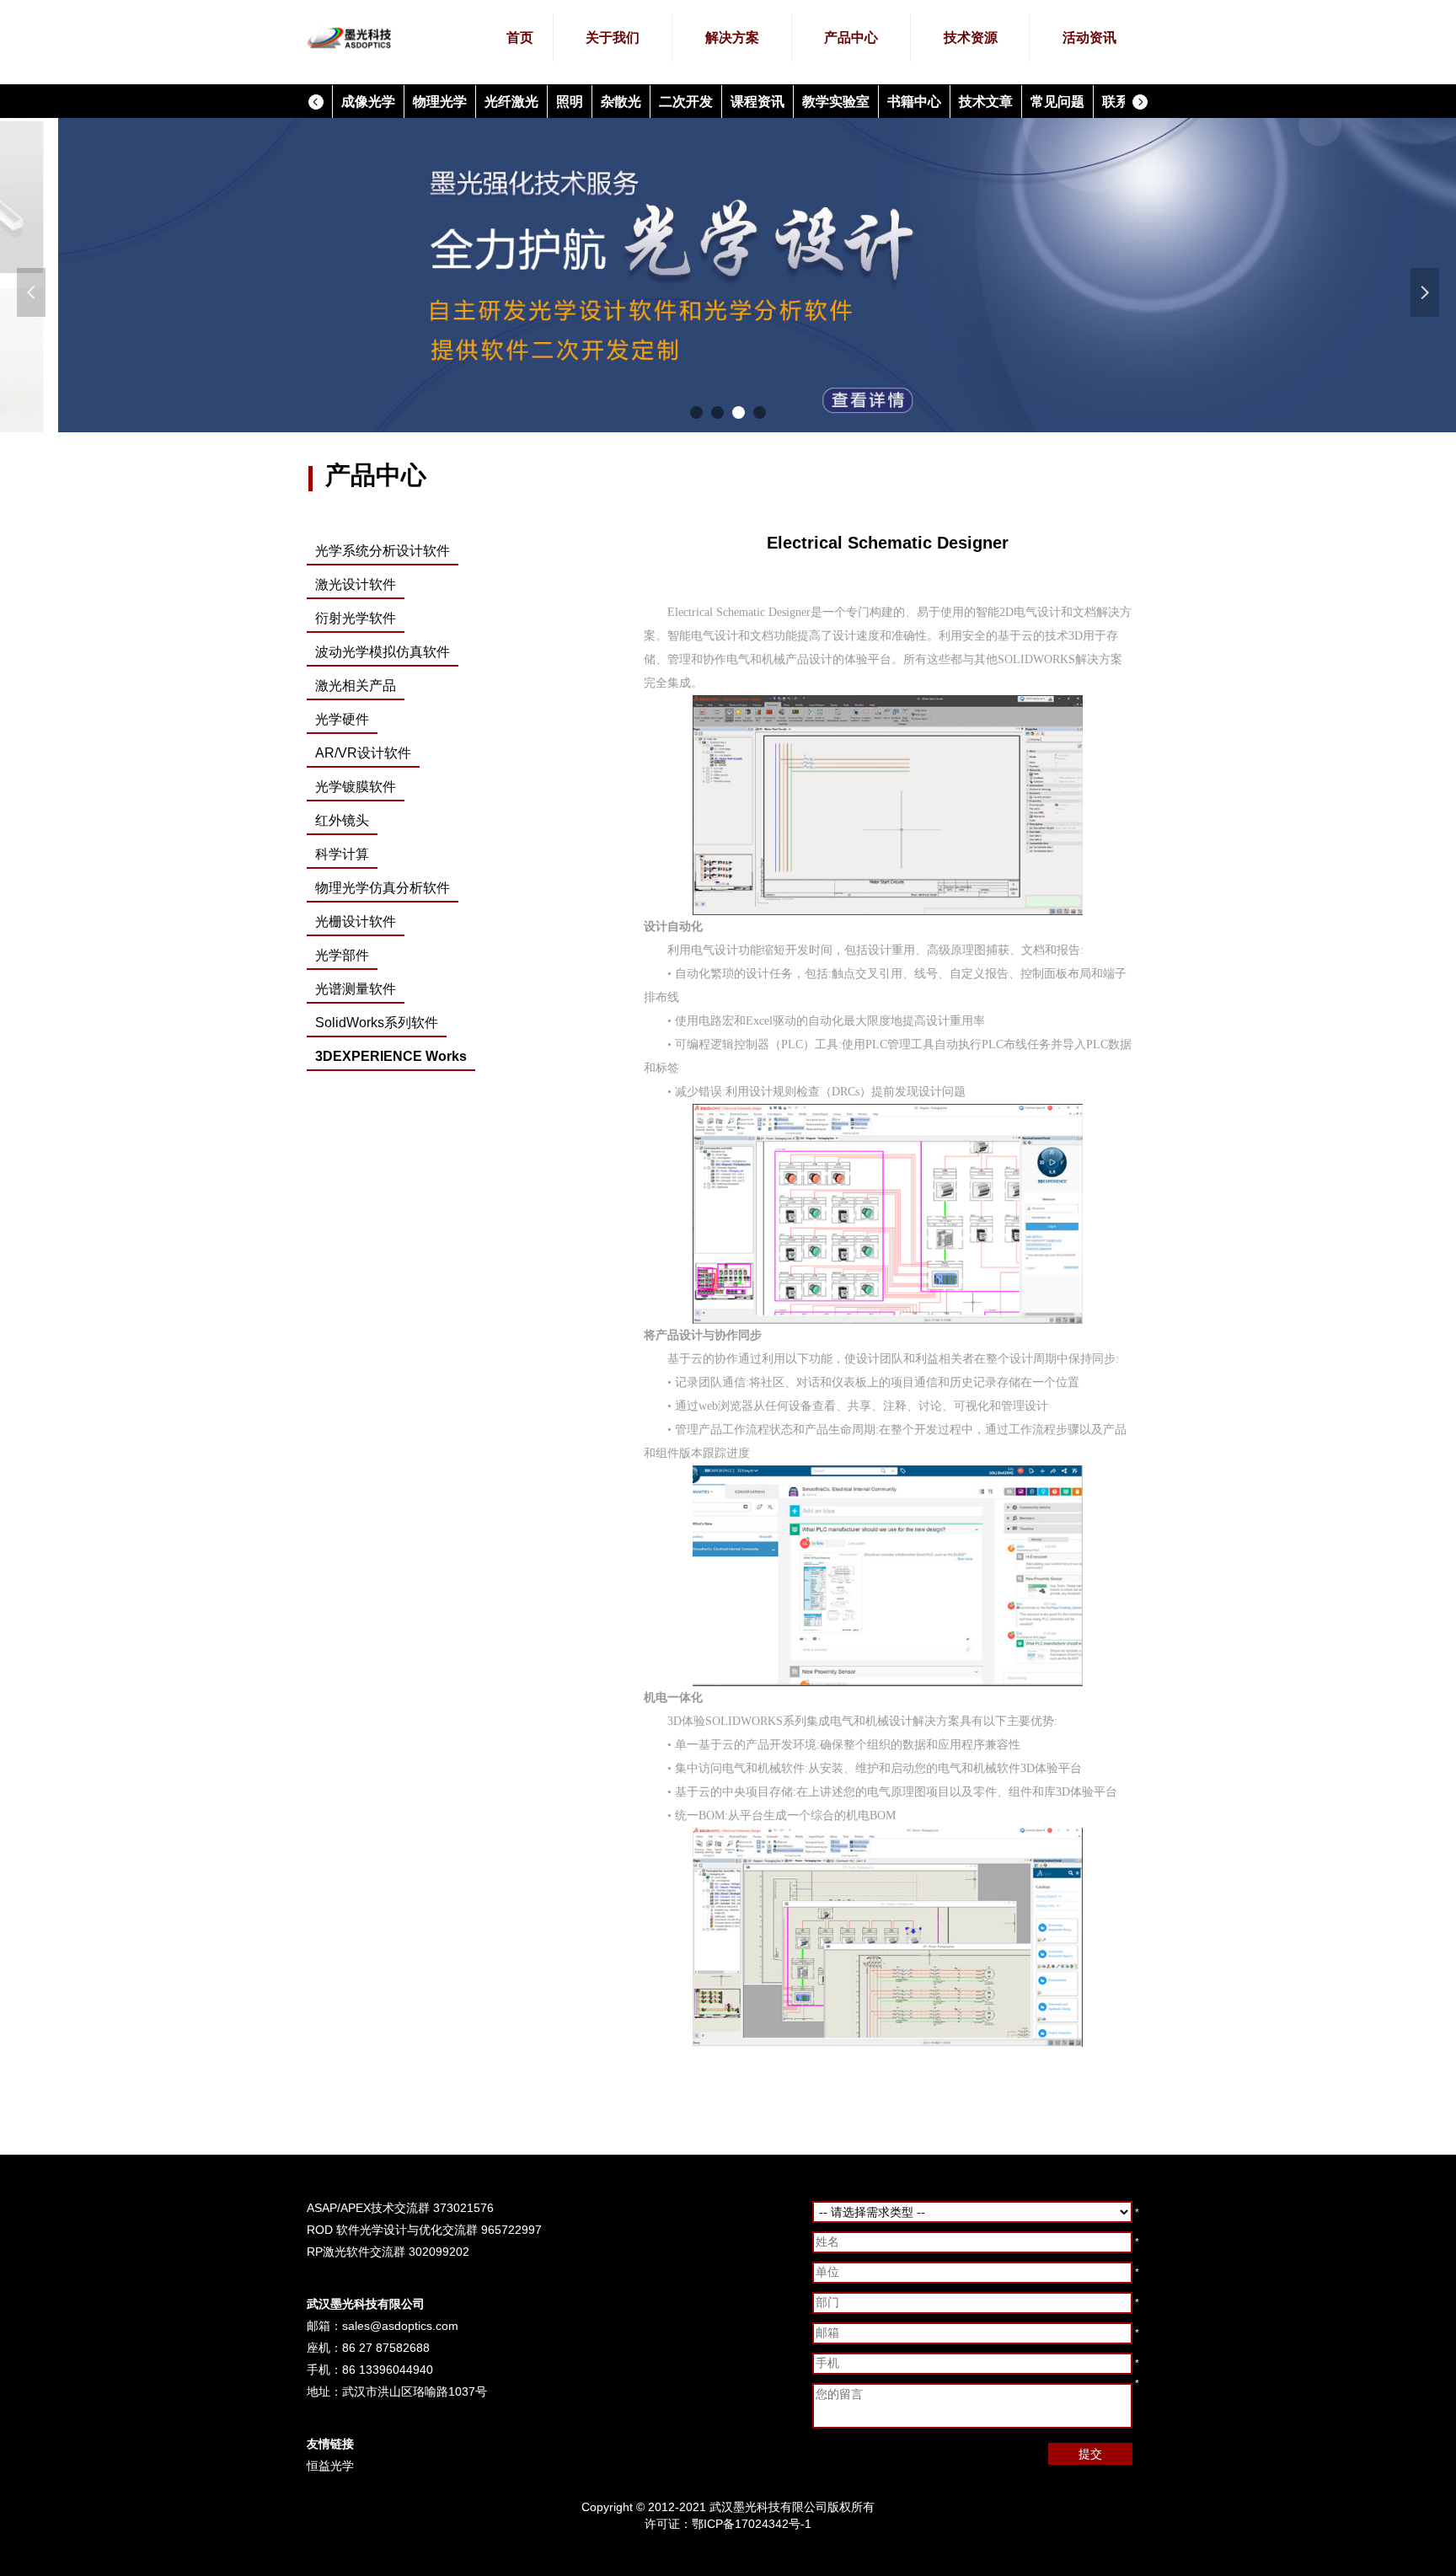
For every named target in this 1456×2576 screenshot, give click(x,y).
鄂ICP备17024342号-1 (752, 2524)
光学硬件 (342, 719)
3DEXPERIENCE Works (391, 1056)
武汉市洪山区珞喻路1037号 (415, 2391)
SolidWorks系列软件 (377, 1023)
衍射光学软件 (356, 618)
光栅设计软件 (356, 921)
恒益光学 (330, 2466)
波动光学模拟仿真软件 (383, 652)
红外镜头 (342, 820)
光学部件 (342, 955)
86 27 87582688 (386, 2348)
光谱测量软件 (356, 989)
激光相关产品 (356, 686)
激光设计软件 (356, 584)
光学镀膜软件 (356, 787)
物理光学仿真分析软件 (383, 888)
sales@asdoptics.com (400, 2326)
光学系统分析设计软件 (383, 551)
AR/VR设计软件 (363, 753)
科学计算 (342, 854)
